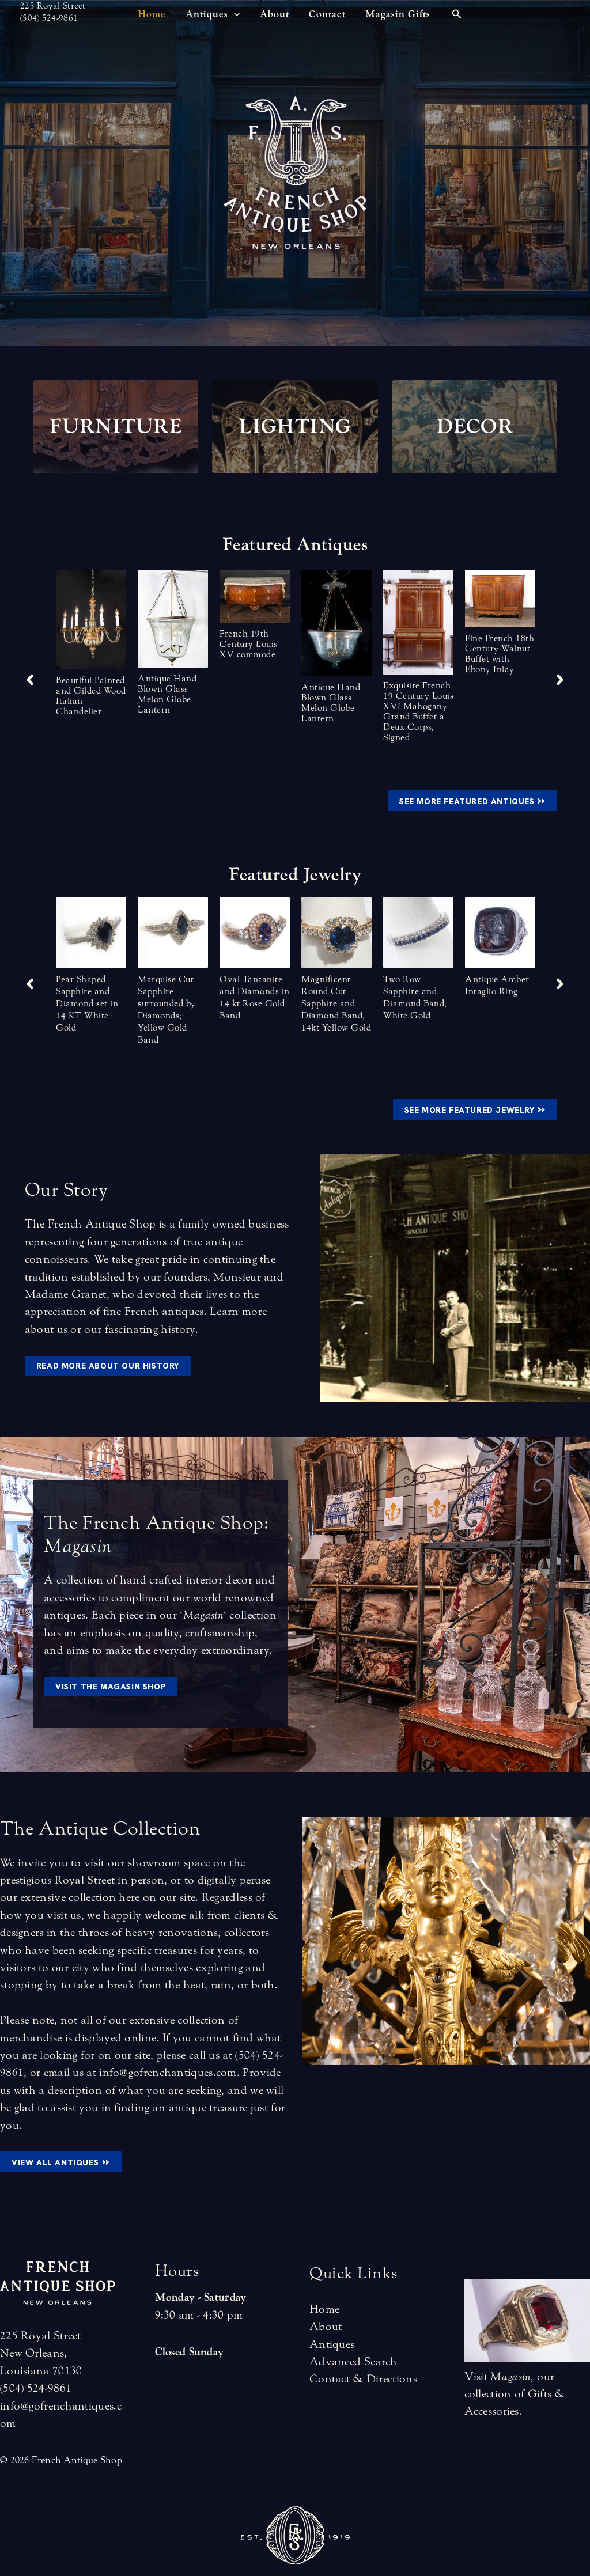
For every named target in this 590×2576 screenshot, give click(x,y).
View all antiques (61, 2161)
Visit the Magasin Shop (111, 1687)
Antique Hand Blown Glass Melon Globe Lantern (167, 694)
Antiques (332, 2344)
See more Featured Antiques (472, 800)
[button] (30, 680)
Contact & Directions (363, 2379)
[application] (234, 14)
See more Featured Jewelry (475, 1109)
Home (324, 2309)
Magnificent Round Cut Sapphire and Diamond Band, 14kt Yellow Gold (336, 1003)
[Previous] (30, 984)
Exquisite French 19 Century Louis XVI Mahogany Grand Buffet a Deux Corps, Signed (418, 711)
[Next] (560, 984)
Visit (498, 2376)
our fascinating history (139, 1329)
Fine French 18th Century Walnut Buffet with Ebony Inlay (500, 654)
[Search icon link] (457, 16)
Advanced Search (353, 2361)
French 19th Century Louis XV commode (249, 644)
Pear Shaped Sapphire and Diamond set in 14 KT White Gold (87, 1003)
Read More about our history (108, 1366)
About (326, 2326)
